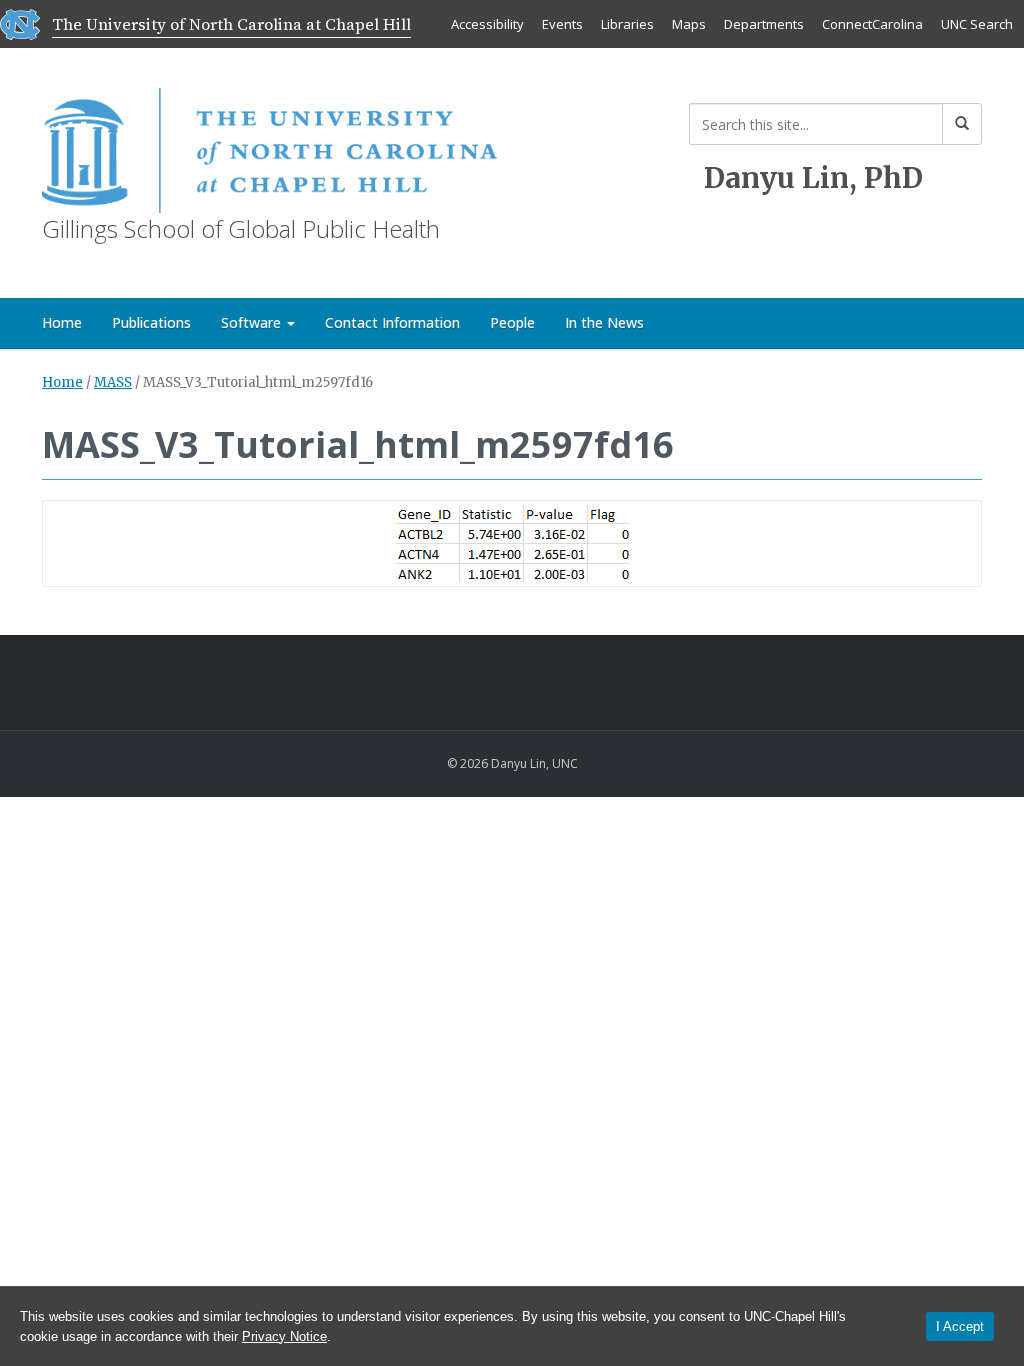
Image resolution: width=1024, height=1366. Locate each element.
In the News (604, 322)
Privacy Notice (284, 1336)
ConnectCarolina (872, 24)
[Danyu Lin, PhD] (269, 146)
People (512, 322)
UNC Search (977, 24)
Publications (151, 322)
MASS (113, 382)
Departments (764, 24)
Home (62, 322)
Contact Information (392, 322)
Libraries (627, 24)
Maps (689, 24)
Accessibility (487, 24)
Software (253, 322)
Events (562, 24)
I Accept (960, 1326)
